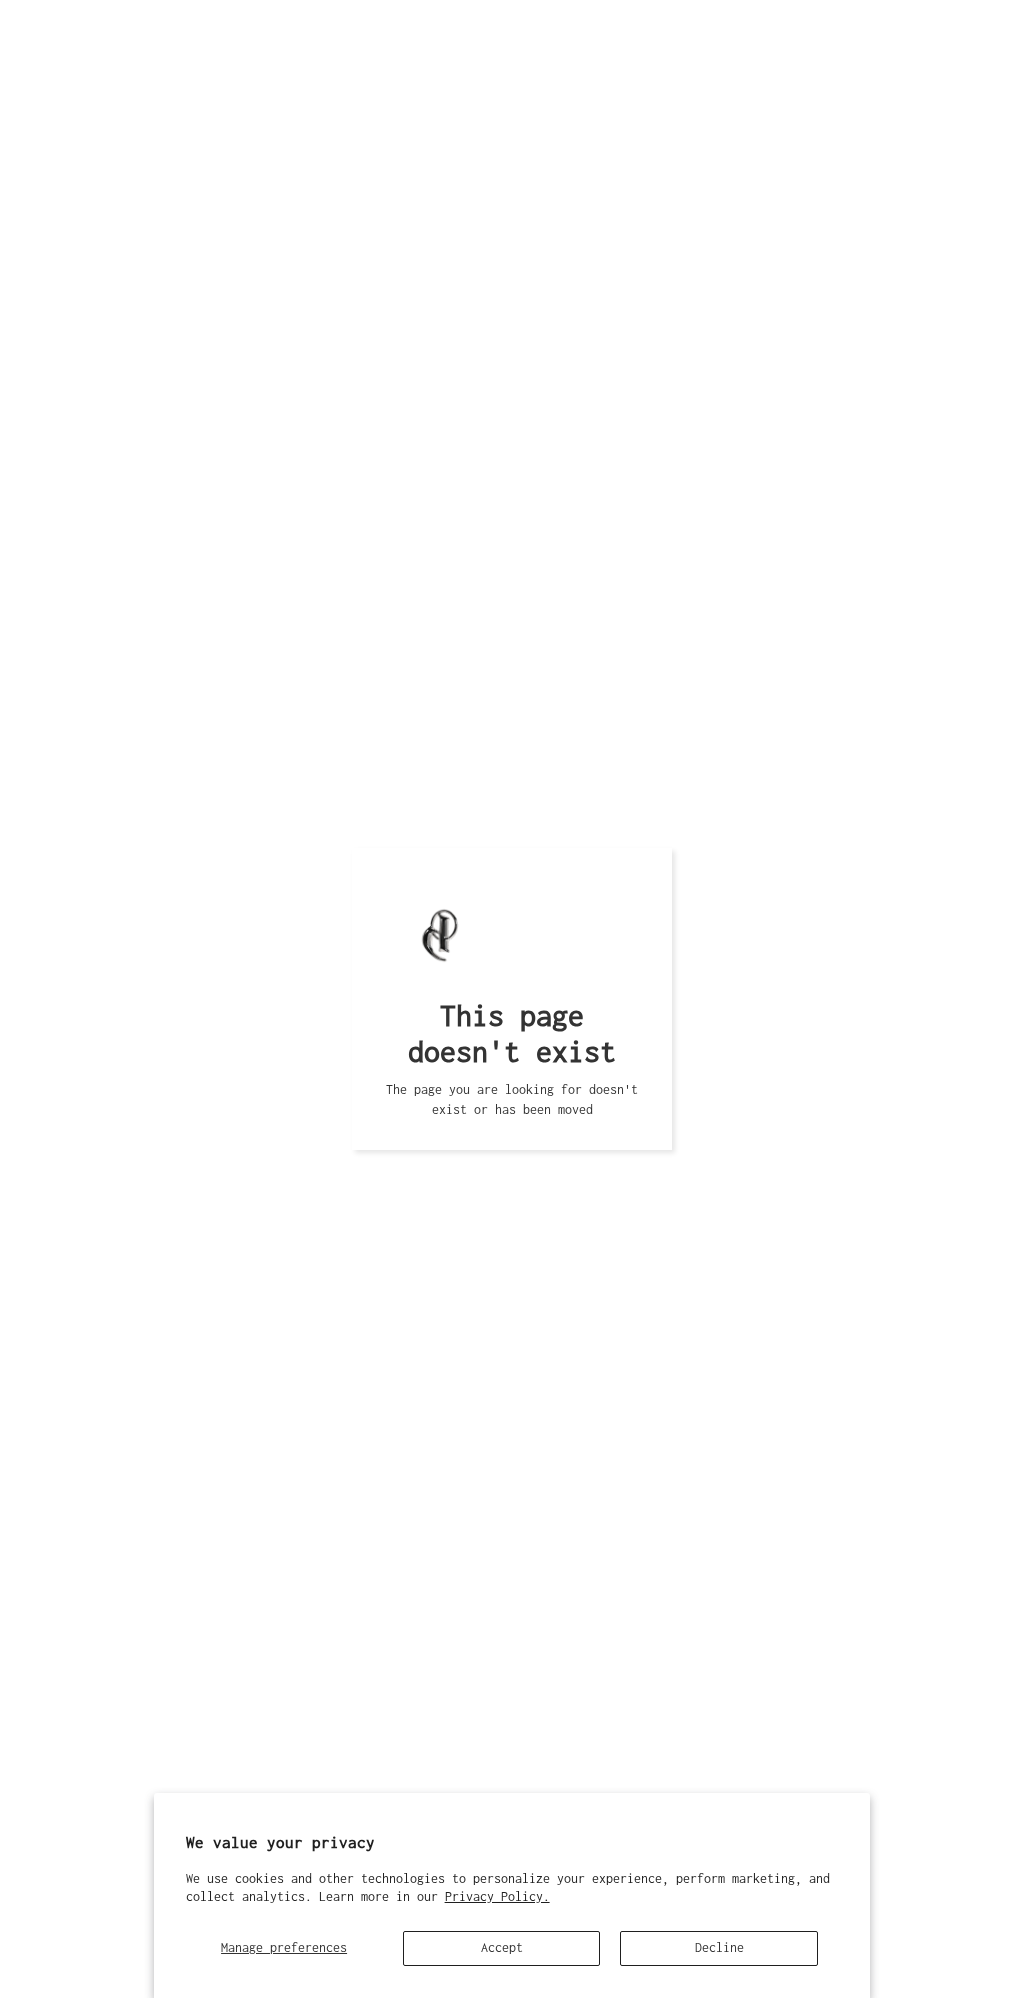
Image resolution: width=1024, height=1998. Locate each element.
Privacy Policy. (497, 1896)
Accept (502, 1947)
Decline (719, 1947)
